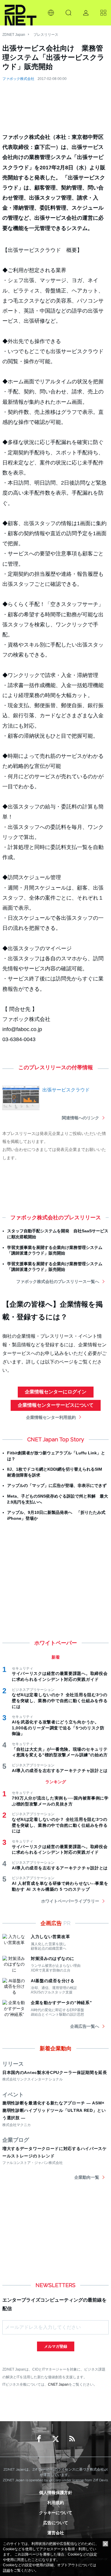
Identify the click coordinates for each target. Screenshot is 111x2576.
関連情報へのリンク (81, 1118)
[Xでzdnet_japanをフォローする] (56, 2439)
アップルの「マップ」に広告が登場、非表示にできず (57, 1485)
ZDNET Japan (14, 35)
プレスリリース (46, 35)
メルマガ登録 (56, 2346)
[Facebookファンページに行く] (39, 2439)
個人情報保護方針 (56, 2493)
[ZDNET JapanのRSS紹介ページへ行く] (72, 2439)
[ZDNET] (21, 13)
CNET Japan (58, 2384)
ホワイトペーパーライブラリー (70, 1901)
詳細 (7, 2570)
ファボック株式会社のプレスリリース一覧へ (58, 1281)
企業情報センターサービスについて (56, 1405)
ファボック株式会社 (18, 79)
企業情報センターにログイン (56, 1392)
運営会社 (56, 2533)
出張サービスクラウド (66, 1090)
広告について (56, 2523)
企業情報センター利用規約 (51, 1417)
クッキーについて (56, 2513)
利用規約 (56, 2503)
